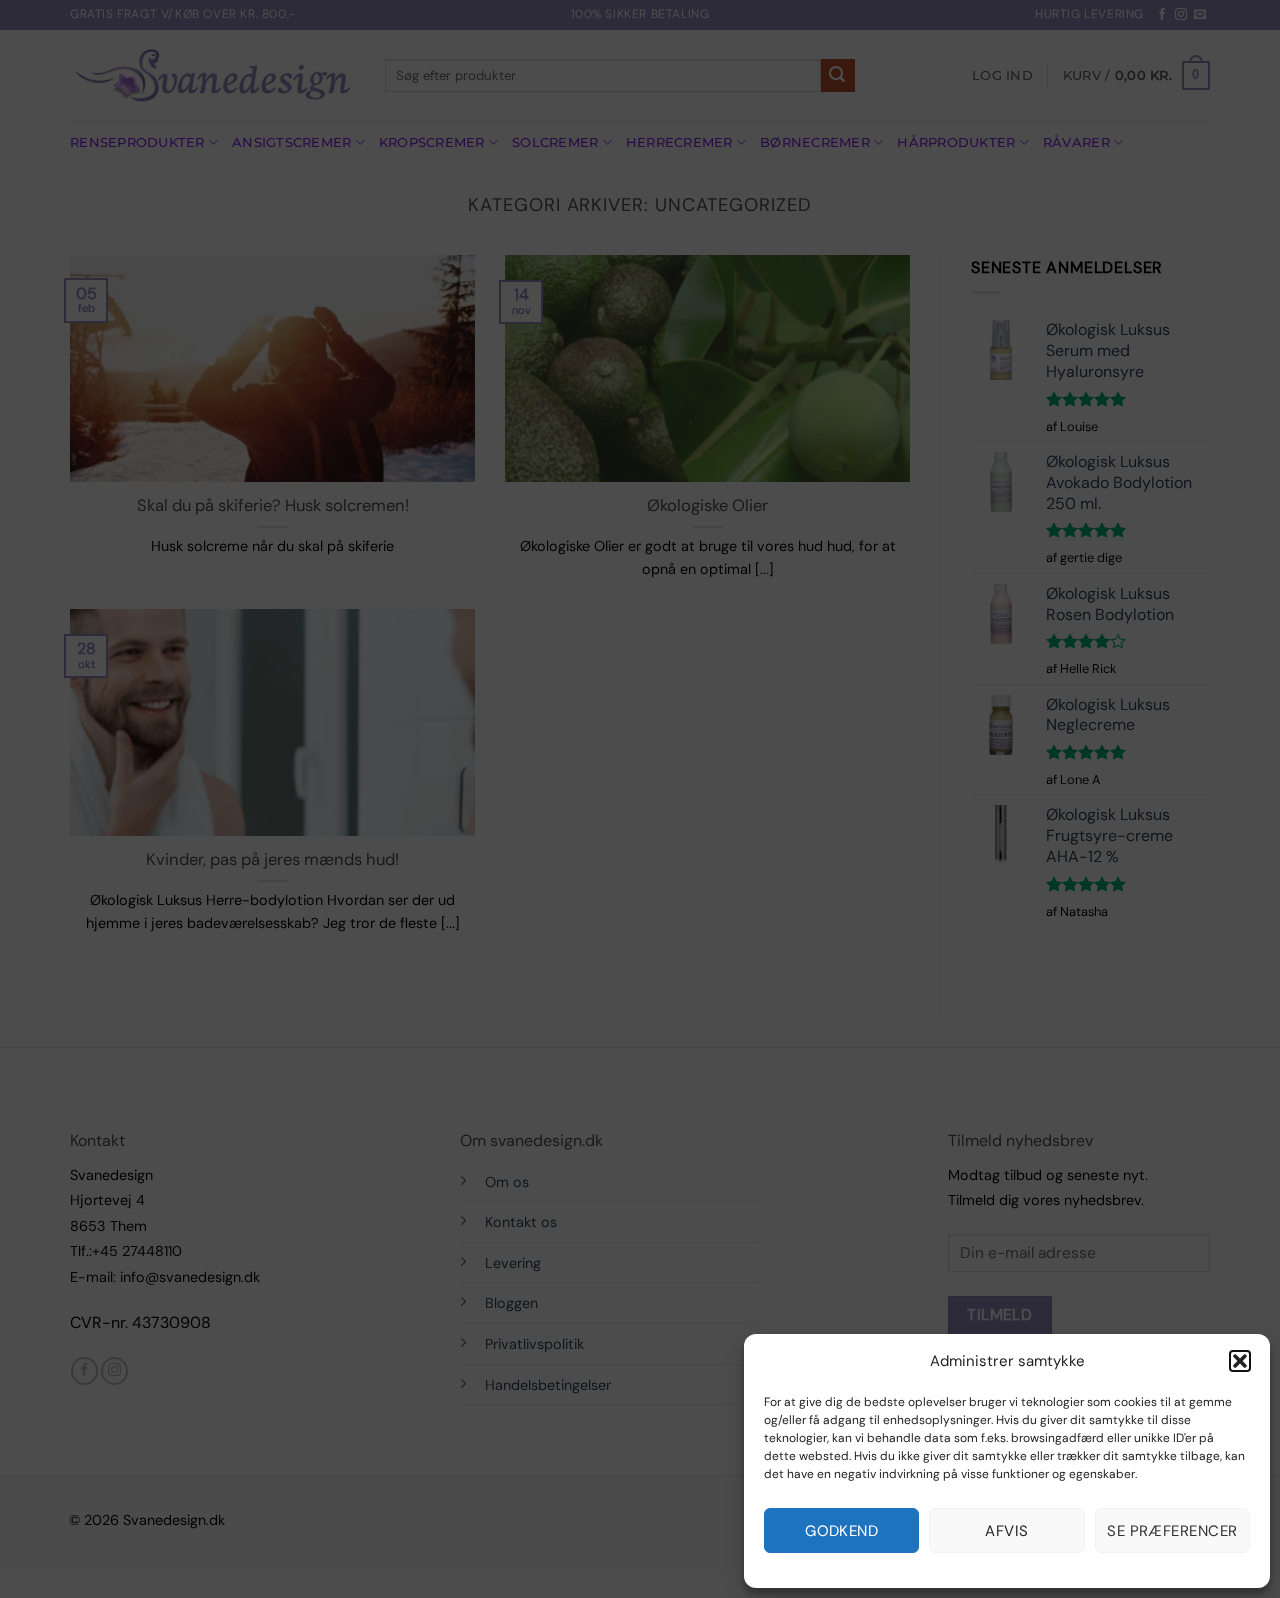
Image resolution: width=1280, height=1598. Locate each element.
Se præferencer (1172, 1531)
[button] (1240, 1361)
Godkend (841, 1531)
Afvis (1006, 1531)
